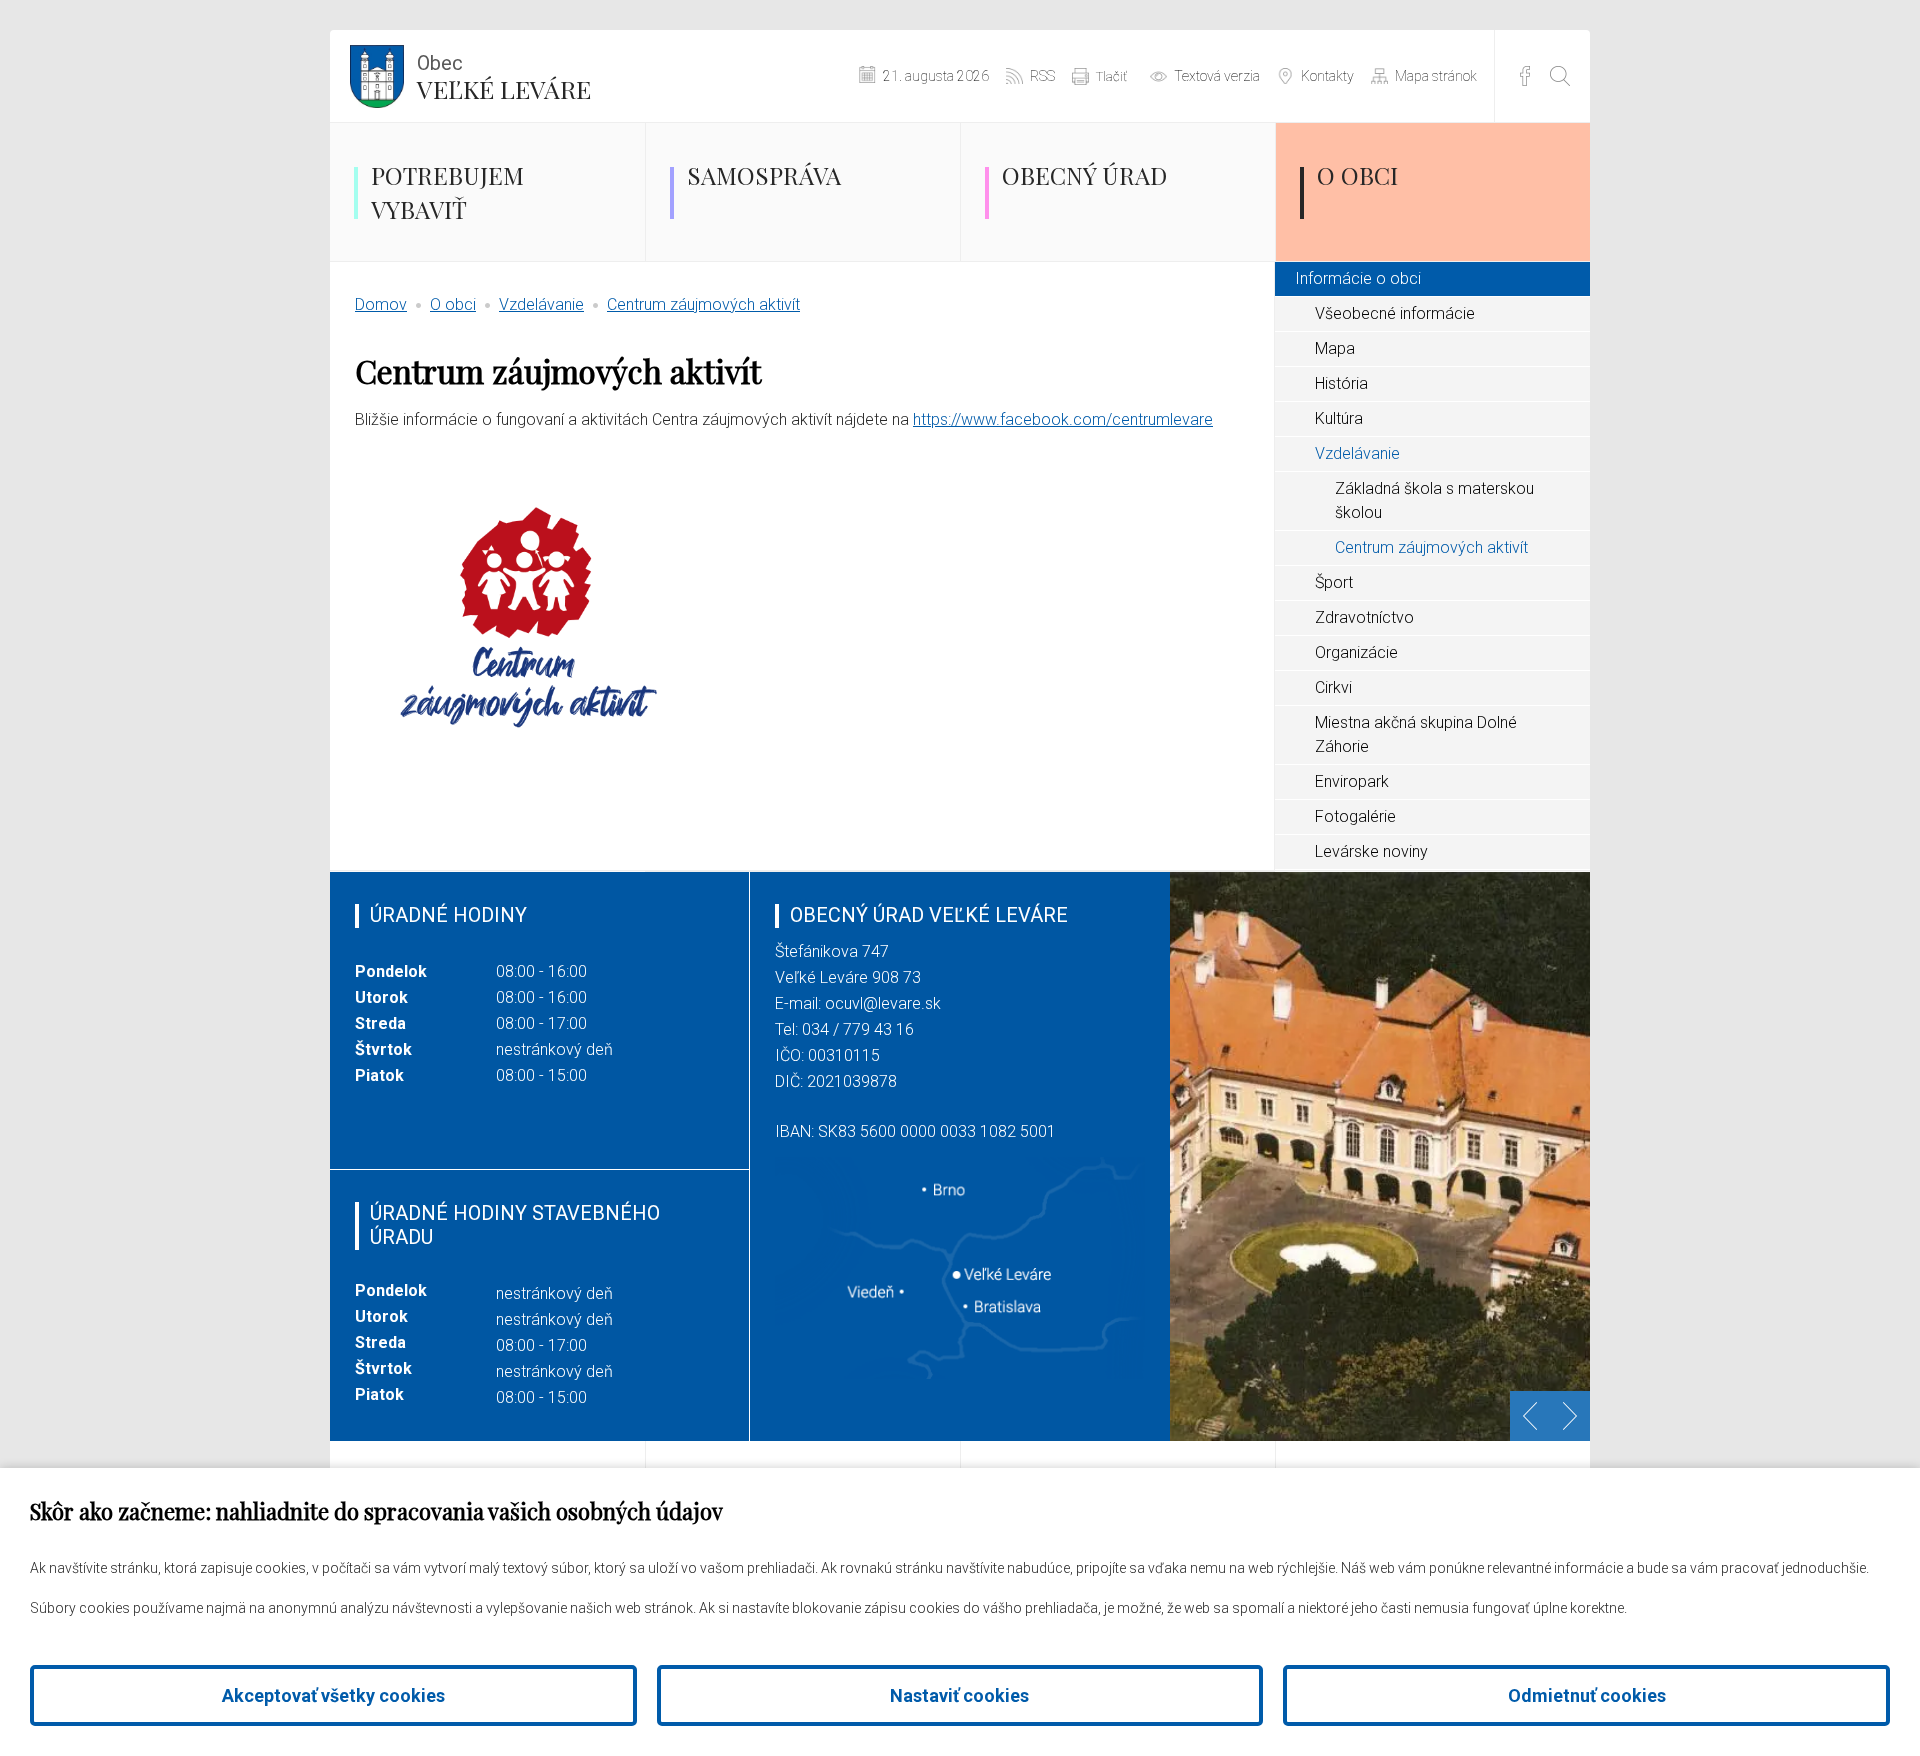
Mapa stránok (1436, 76)
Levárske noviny (1371, 851)
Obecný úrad (1084, 175)
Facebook (1525, 76)
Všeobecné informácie (1395, 313)
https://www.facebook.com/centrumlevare (1063, 419)
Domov (381, 304)
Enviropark (1352, 781)
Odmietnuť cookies (1587, 1695)
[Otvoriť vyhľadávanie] (1560, 76)
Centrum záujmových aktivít (703, 304)
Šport (1334, 582)
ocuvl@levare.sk (883, 1003)
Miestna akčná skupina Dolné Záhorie (1416, 734)
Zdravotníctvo (1364, 617)
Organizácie (1356, 652)
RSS (1042, 76)
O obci (1357, 175)
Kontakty (1327, 76)
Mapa (1335, 348)
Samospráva (764, 175)
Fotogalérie (1355, 816)
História (1341, 383)
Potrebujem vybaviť (447, 192)
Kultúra (1339, 418)
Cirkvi (1333, 687)
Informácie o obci (1358, 278)
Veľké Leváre (504, 78)
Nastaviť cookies (959, 1695)
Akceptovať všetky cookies (333, 1695)
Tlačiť (1111, 76)
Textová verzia (1217, 76)
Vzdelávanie (541, 304)
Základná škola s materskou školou (1434, 500)
